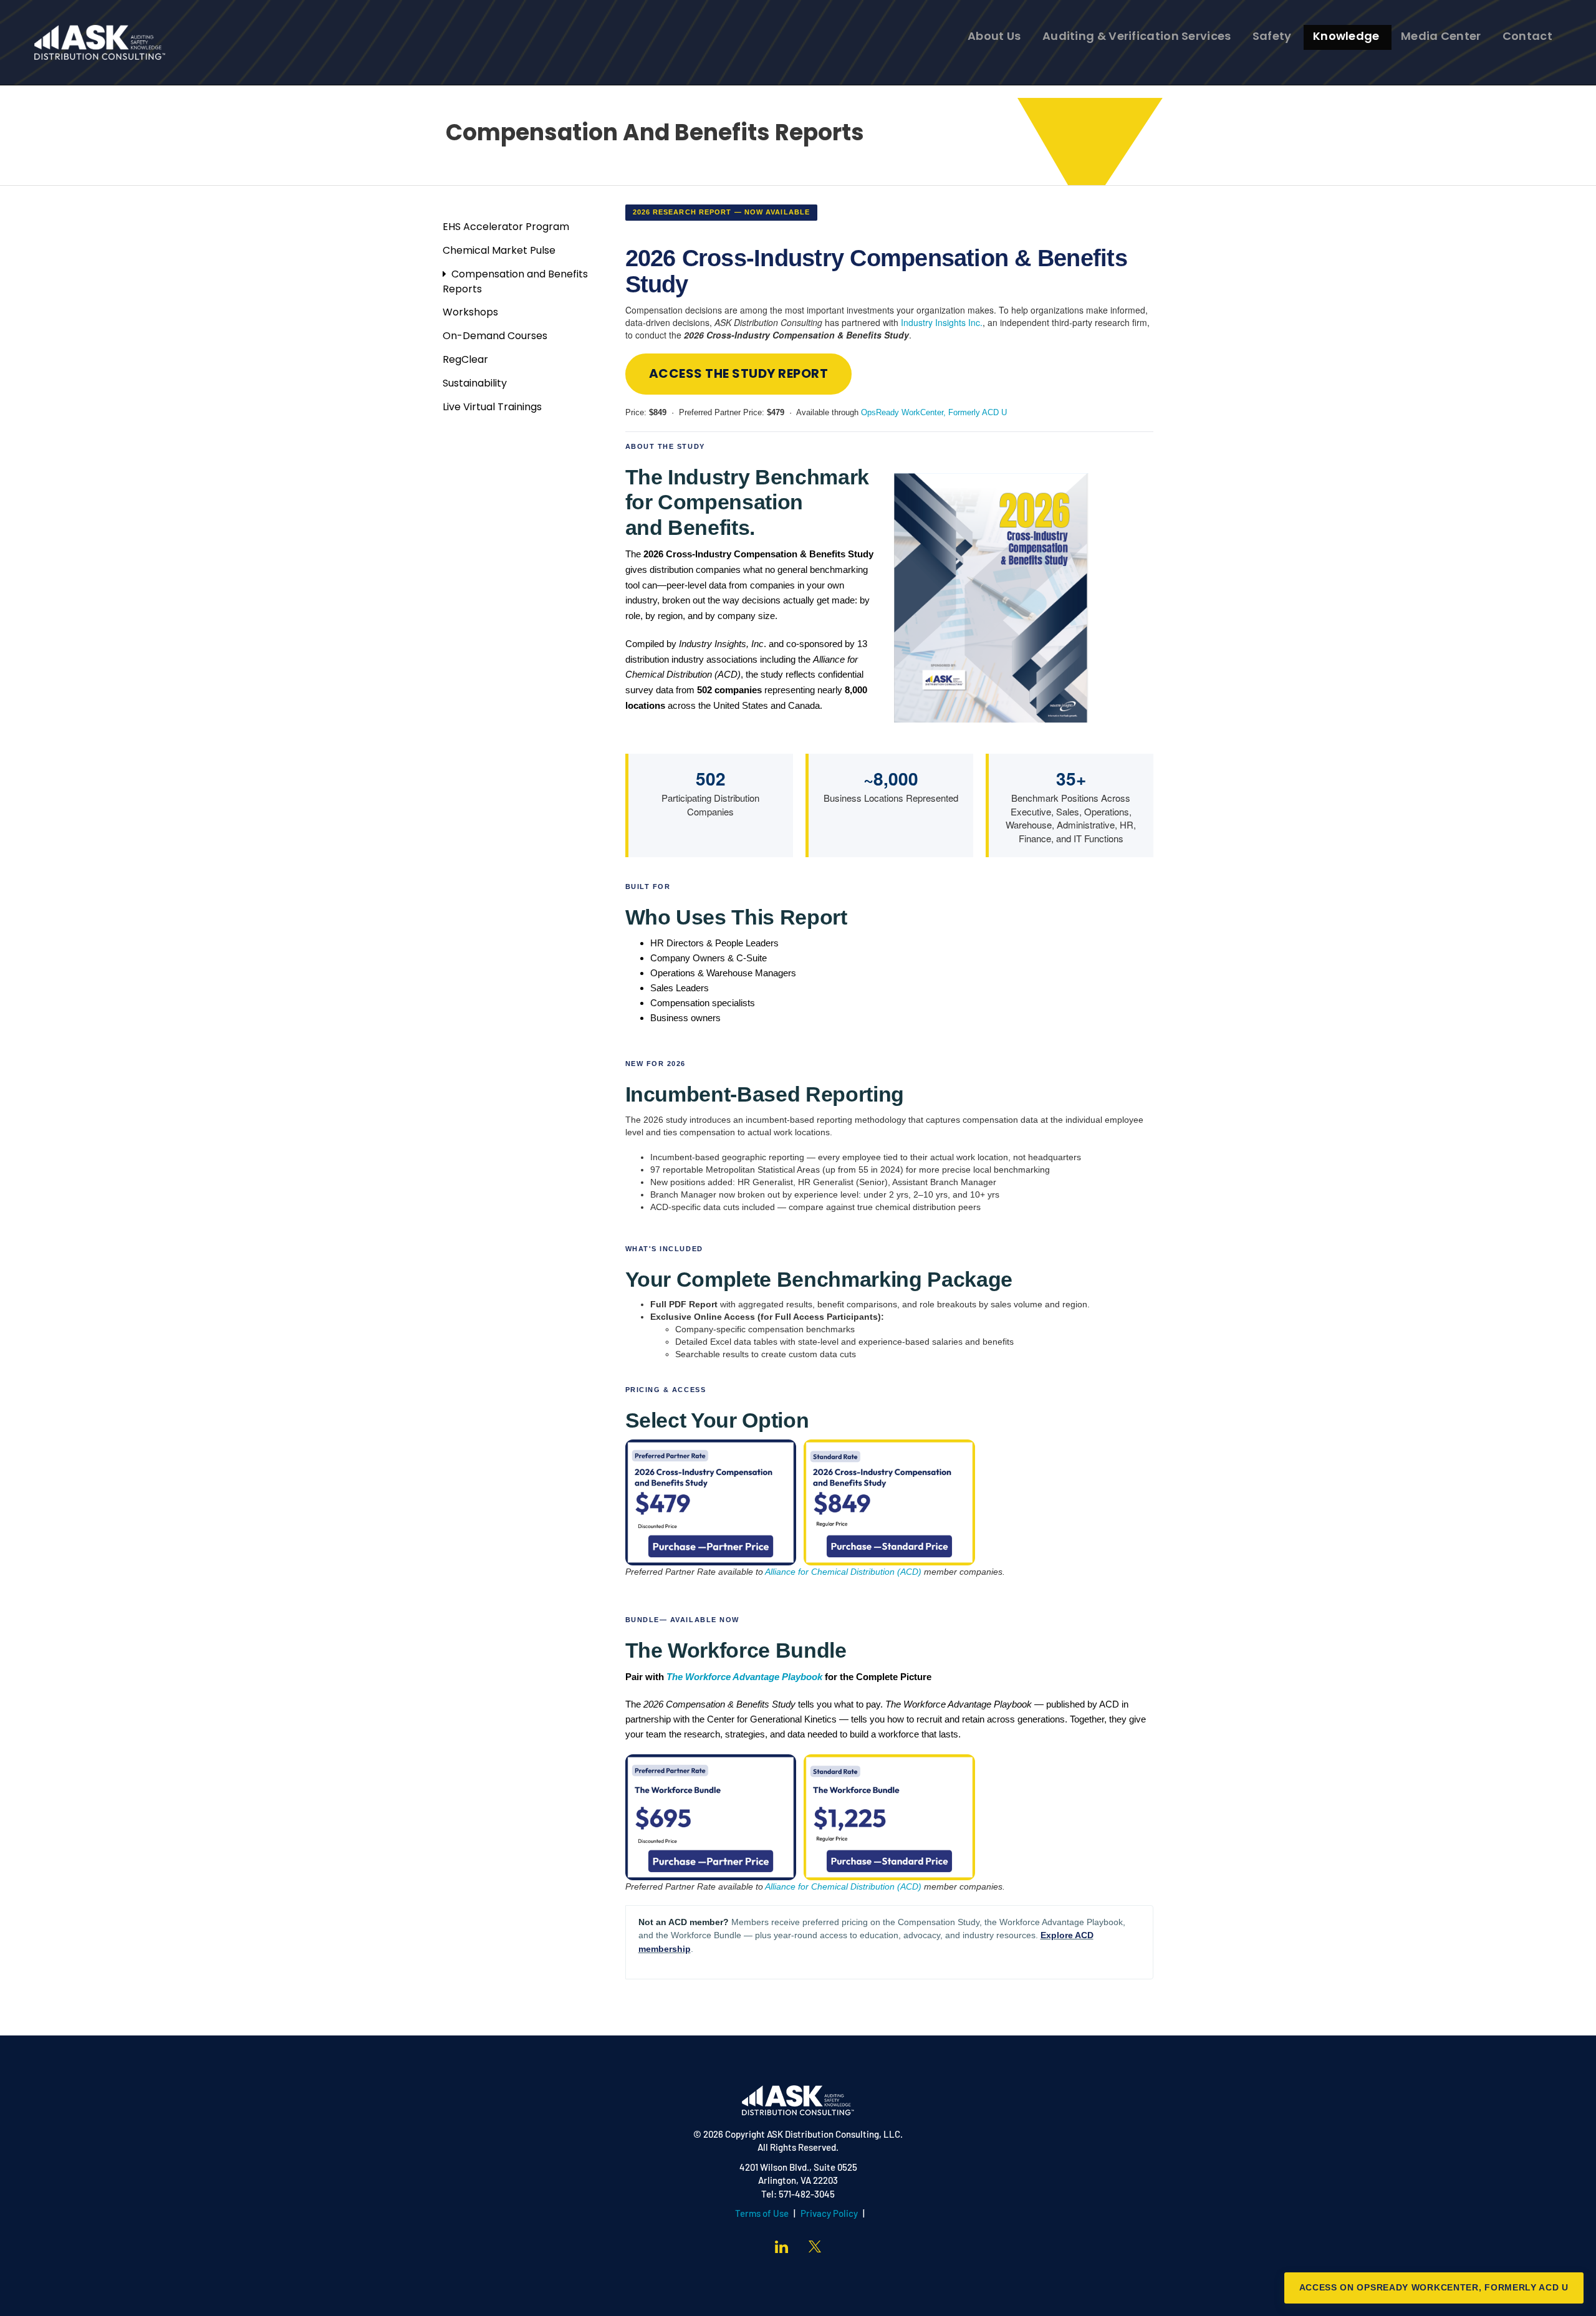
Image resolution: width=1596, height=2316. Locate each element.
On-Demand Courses (495, 337)
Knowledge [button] (1346, 37)
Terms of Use (762, 2215)
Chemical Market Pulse (499, 251)
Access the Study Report (739, 375)
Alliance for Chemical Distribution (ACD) (843, 1572)
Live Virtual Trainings (492, 408)
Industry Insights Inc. (942, 322)
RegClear (465, 360)
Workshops (470, 313)
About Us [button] (994, 37)
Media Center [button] (1441, 37)
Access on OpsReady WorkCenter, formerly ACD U (1434, 2287)
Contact (1527, 37)
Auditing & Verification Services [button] (1137, 37)
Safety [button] (1272, 37)
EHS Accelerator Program (506, 228)
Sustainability (475, 384)
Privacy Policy (829, 2215)
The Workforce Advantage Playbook (744, 1677)
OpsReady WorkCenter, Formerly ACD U (934, 412)
